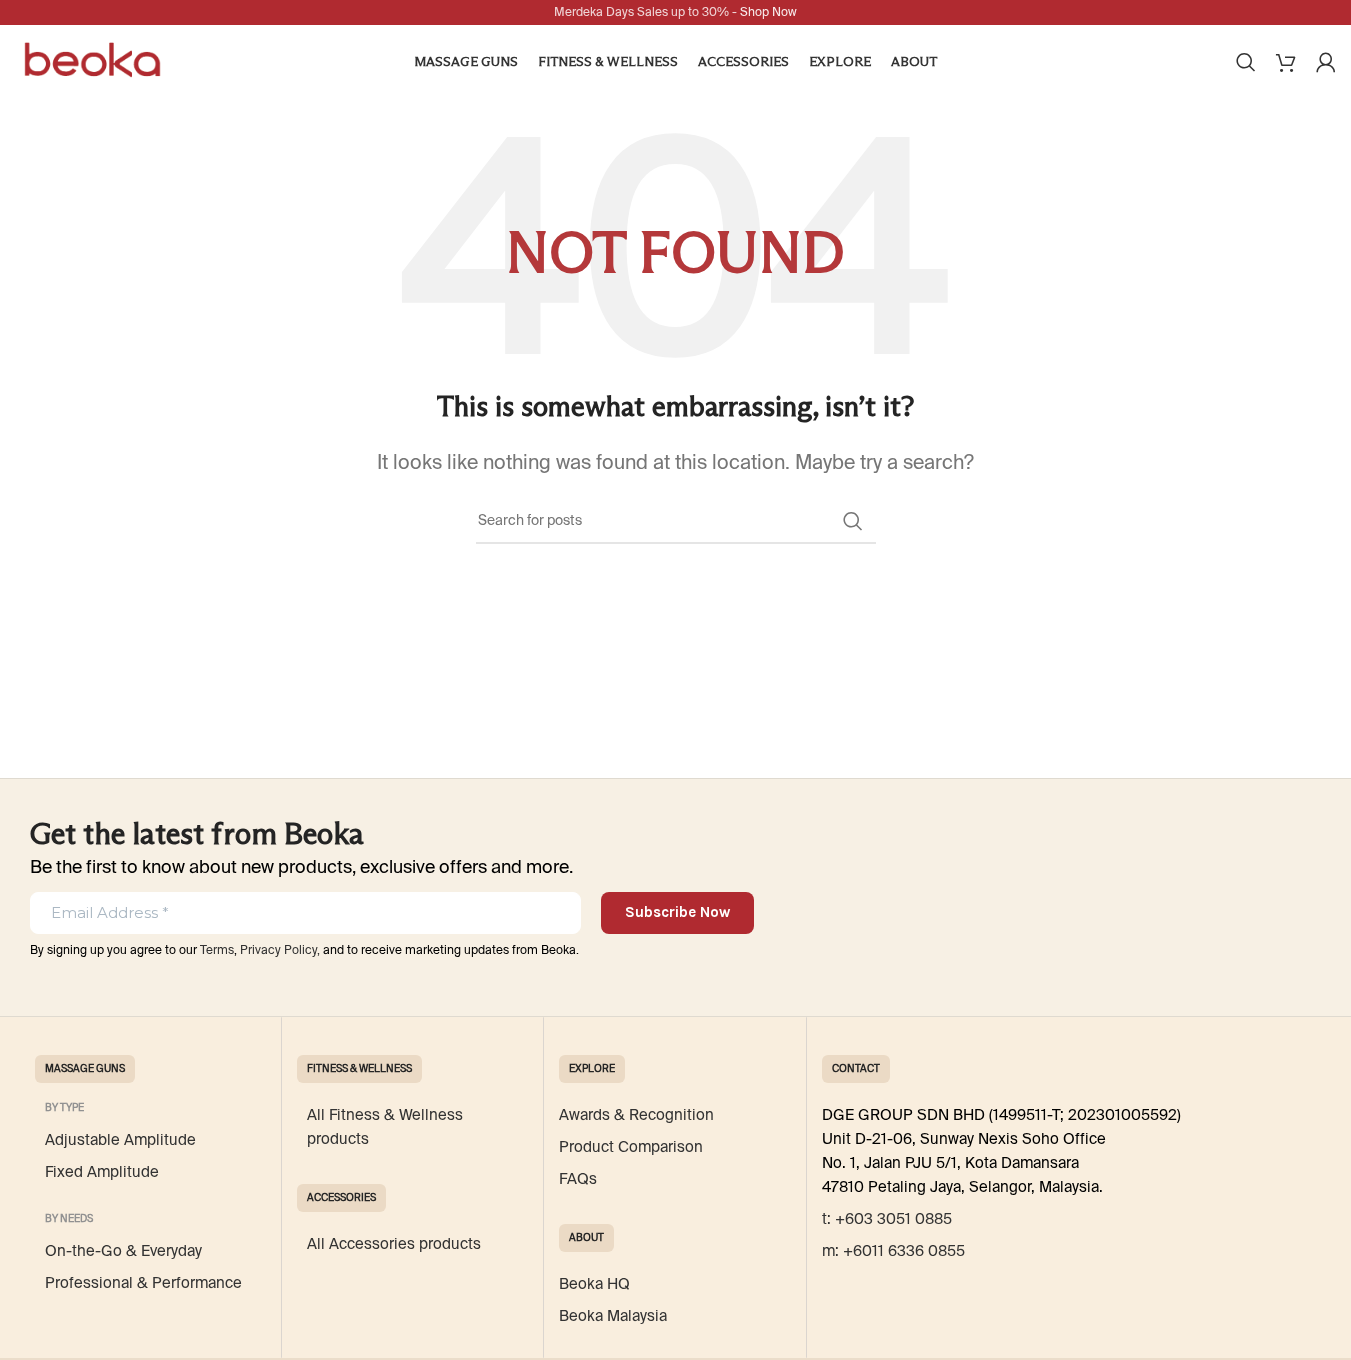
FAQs (578, 1179)
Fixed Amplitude (102, 1172)
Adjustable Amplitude (120, 1140)
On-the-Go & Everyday (123, 1251)
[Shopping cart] (1286, 62)
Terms (217, 950)
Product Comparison (631, 1147)
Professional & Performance (143, 1283)
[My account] (1326, 62)
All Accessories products (394, 1244)
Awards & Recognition (636, 1115)
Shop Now (768, 12)
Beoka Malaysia (613, 1316)
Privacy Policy (278, 950)
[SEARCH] (853, 521)
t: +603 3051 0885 (887, 1219)
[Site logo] (92, 60)
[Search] (1246, 62)
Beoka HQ (594, 1284)
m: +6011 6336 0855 (893, 1251)
